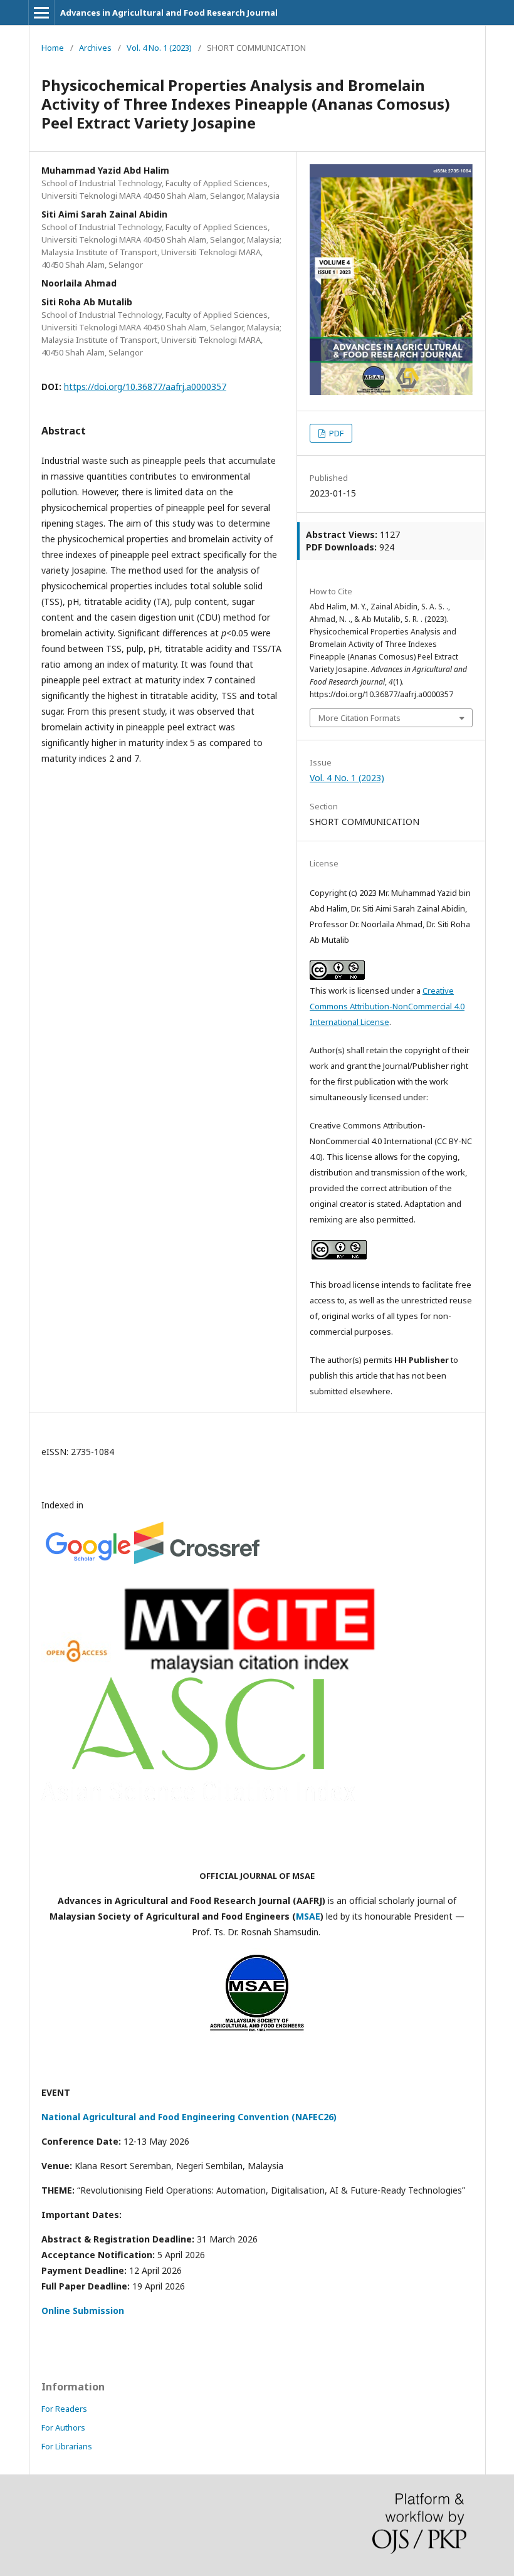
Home (53, 48)
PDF (335, 433)
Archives (95, 48)
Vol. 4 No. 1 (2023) (159, 48)
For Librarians (67, 2446)
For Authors (63, 2427)
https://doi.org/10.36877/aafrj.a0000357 (145, 386)
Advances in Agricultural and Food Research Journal (169, 13)
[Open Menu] (41, 13)
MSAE (308, 1916)
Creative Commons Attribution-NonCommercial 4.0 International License (387, 1006)
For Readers (64, 2409)
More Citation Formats (359, 718)
